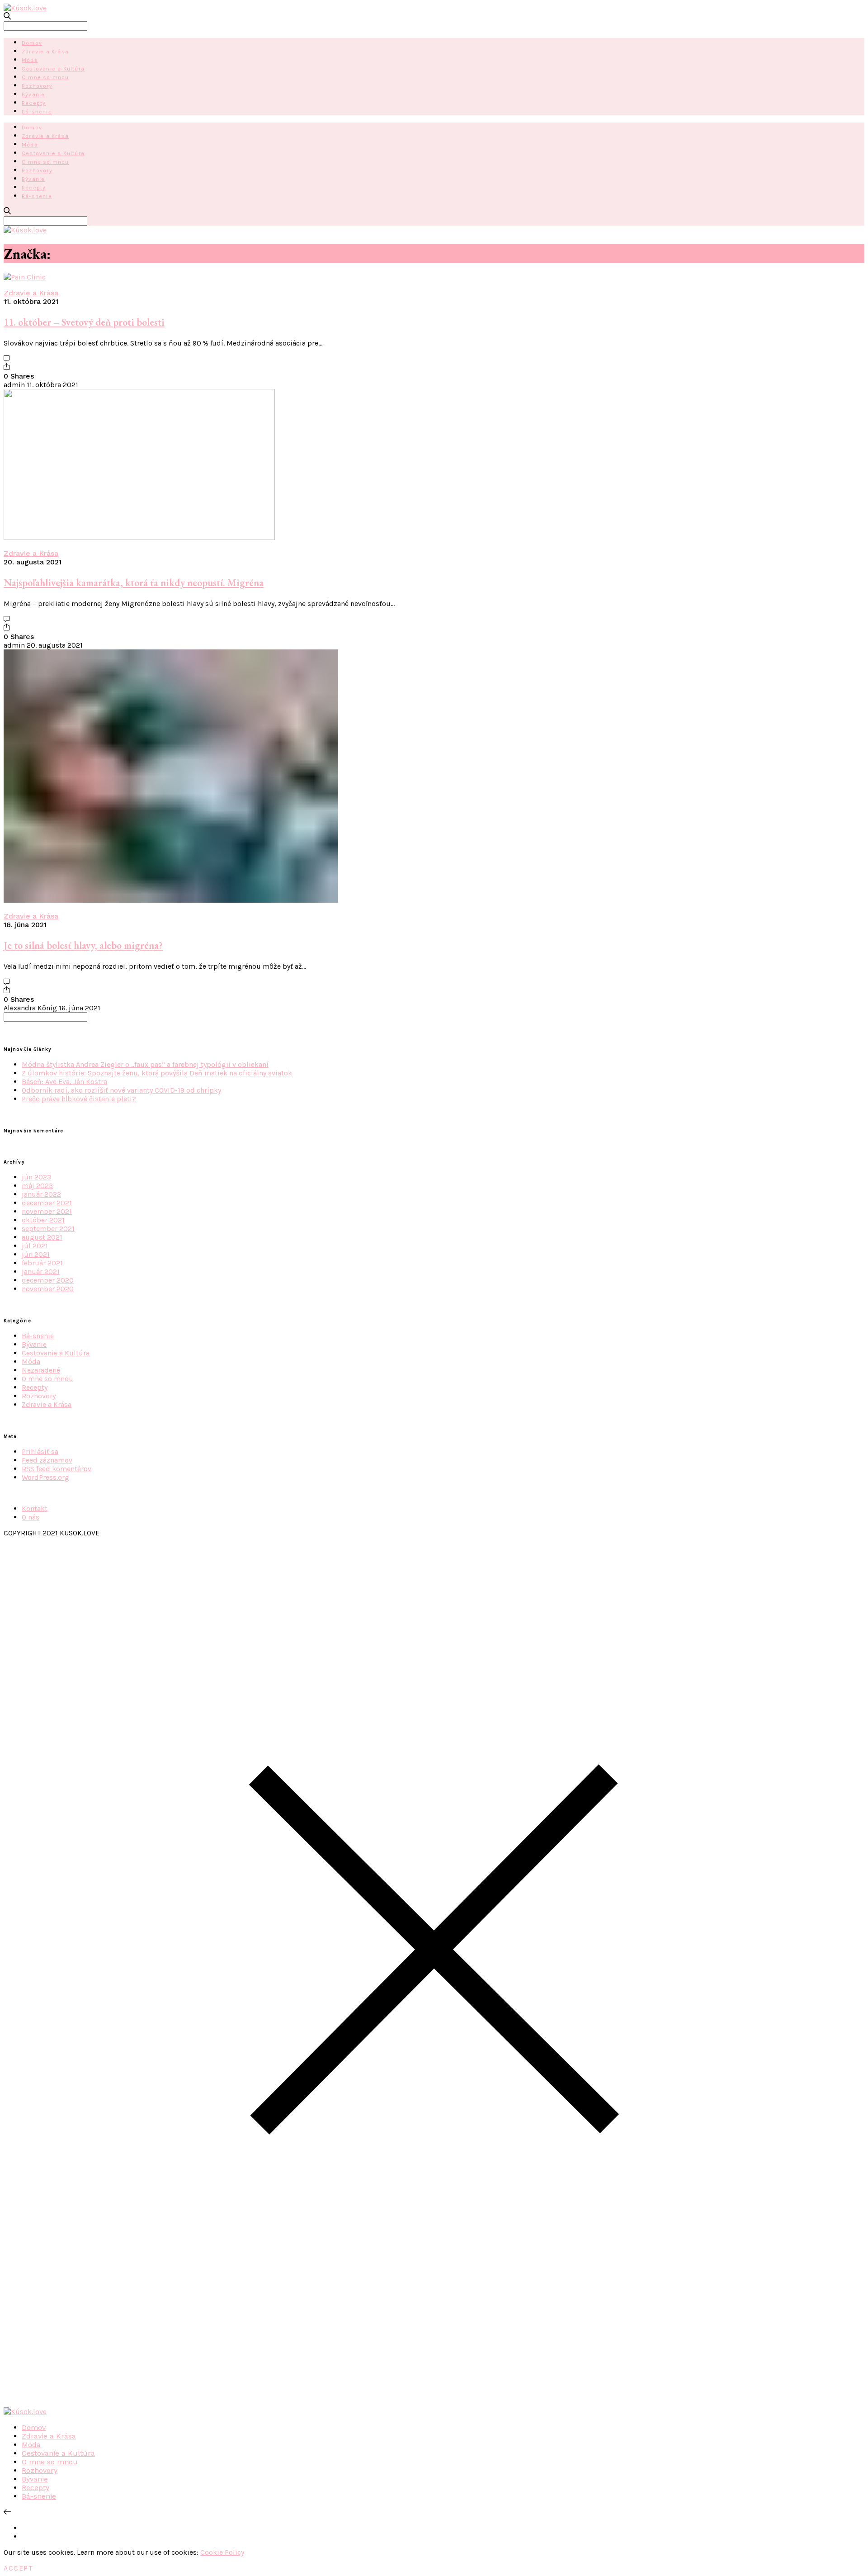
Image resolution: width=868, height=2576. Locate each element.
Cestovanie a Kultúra (53, 69)
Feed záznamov (47, 1460)
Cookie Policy (222, 2552)
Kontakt (35, 1508)
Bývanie (33, 95)
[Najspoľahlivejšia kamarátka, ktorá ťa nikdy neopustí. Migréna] (139, 537)
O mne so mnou (45, 77)
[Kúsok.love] (25, 8)
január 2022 (41, 1194)
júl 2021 (35, 1246)
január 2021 (41, 1271)
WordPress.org (45, 1477)
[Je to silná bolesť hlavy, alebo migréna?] (171, 900)
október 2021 (43, 1220)
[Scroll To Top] (7, 2512)
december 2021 (47, 1203)
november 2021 (47, 1211)
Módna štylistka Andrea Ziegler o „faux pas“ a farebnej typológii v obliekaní (145, 1064)
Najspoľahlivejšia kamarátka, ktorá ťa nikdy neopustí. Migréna (134, 583)
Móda (30, 60)
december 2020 (48, 1280)
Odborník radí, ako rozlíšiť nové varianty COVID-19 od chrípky (121, 1090)
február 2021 (42, 1263)
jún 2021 (36, 1254)
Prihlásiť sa (40, 1451)
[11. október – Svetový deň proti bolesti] (25, 277)
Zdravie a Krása (45, 52)
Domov (32, 43)
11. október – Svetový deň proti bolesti (84, 322)
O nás (31, 1517)
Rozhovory (37, 86)
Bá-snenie (37, 112)
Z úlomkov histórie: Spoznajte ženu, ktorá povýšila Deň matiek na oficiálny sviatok (157, 1073)
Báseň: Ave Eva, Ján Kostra (64, 1082)
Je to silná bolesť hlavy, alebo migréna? (83, 945)
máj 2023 (37, 1186)
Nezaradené (41, 1370)
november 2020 (48, 1289)
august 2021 (42, 1237)
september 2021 (48, 1229)
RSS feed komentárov (57, 1469)
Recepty (34, 103)
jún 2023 (36, 1177)
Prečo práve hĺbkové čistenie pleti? (79, 1099)
